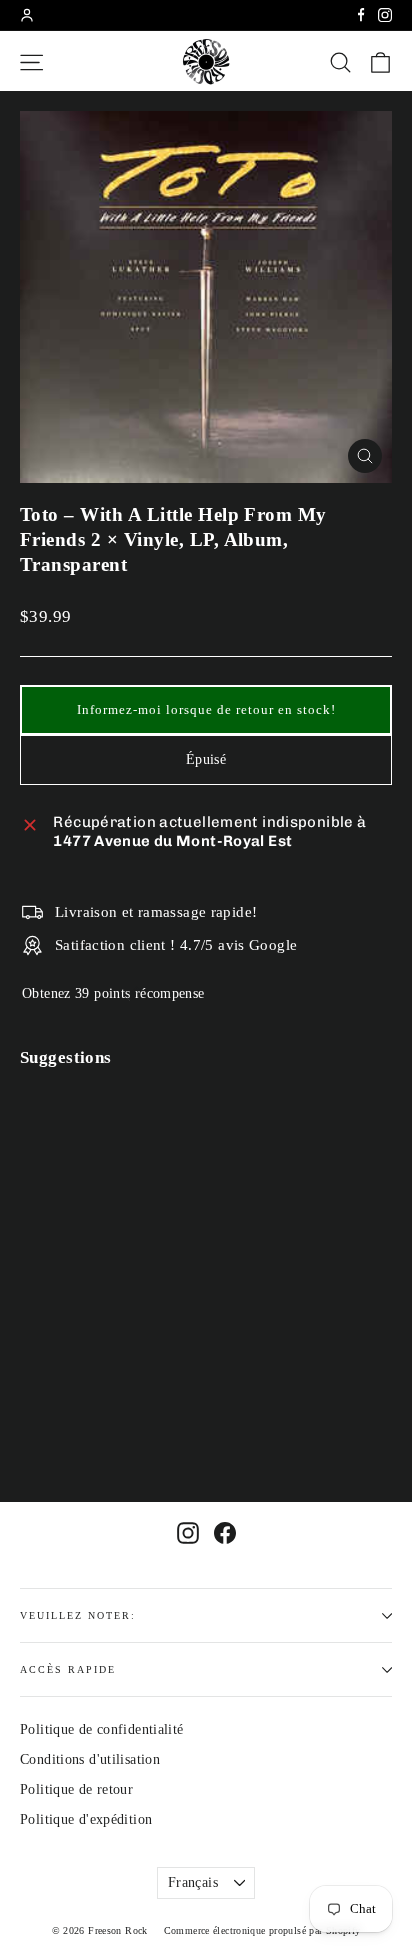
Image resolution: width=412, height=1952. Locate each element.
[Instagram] (385, 15)
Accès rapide (68, 1669)
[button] (206, 710)
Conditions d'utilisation (90, 1759)
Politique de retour (76, 1789)
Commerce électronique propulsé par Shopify (262, 1930)
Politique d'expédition (86, 1819)
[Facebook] (361, 15)
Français (193, 1882)
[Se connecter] (27, 15)
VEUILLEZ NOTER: (78, 1615)
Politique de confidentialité (102, 1729)
